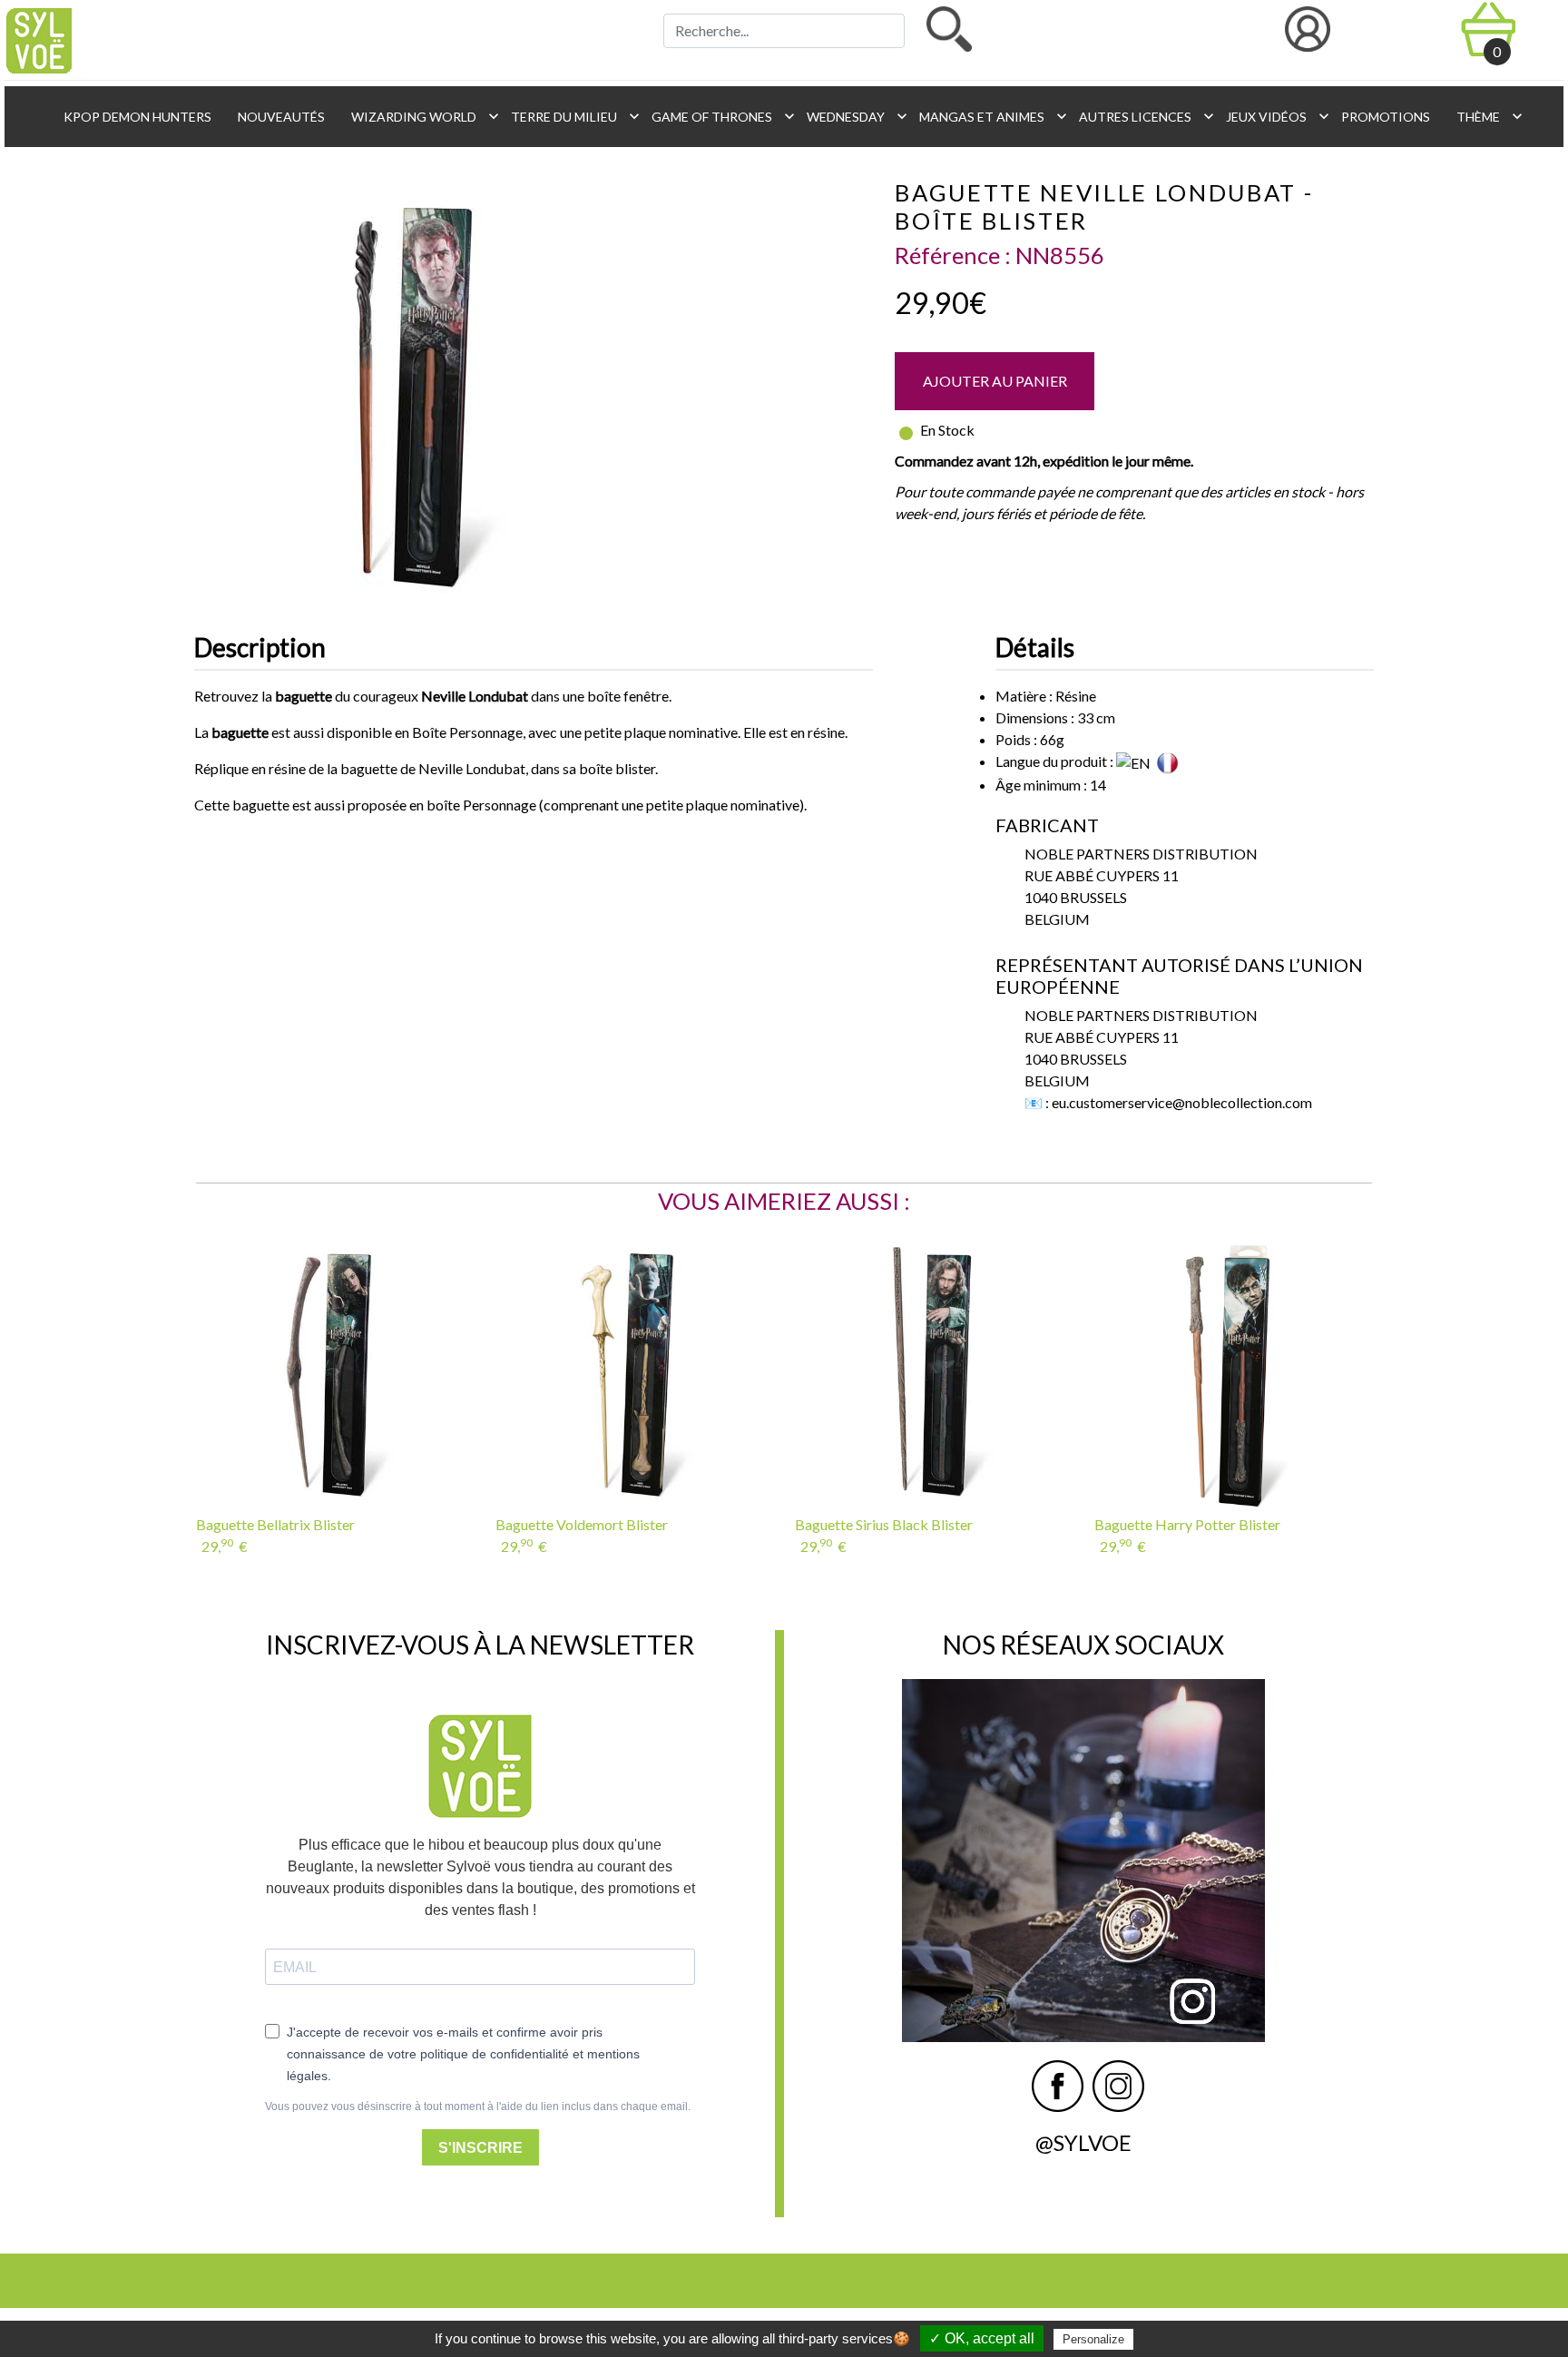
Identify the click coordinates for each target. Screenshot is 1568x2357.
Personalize (1093, 2339)
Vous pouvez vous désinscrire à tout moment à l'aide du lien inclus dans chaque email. (478, 2107)
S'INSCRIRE (480, 2148)
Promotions (1384, 117)
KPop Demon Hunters (136, 117)
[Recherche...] (949, 29)
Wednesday (852, 116)
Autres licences (1142, 116)
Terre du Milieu (570, 116)
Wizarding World (420, 116)
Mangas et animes (988, 116)
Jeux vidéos (1273, 116)
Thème (1485, 116)
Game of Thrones (718, 116)
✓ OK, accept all (982, 2338)
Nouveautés (280, 117)
